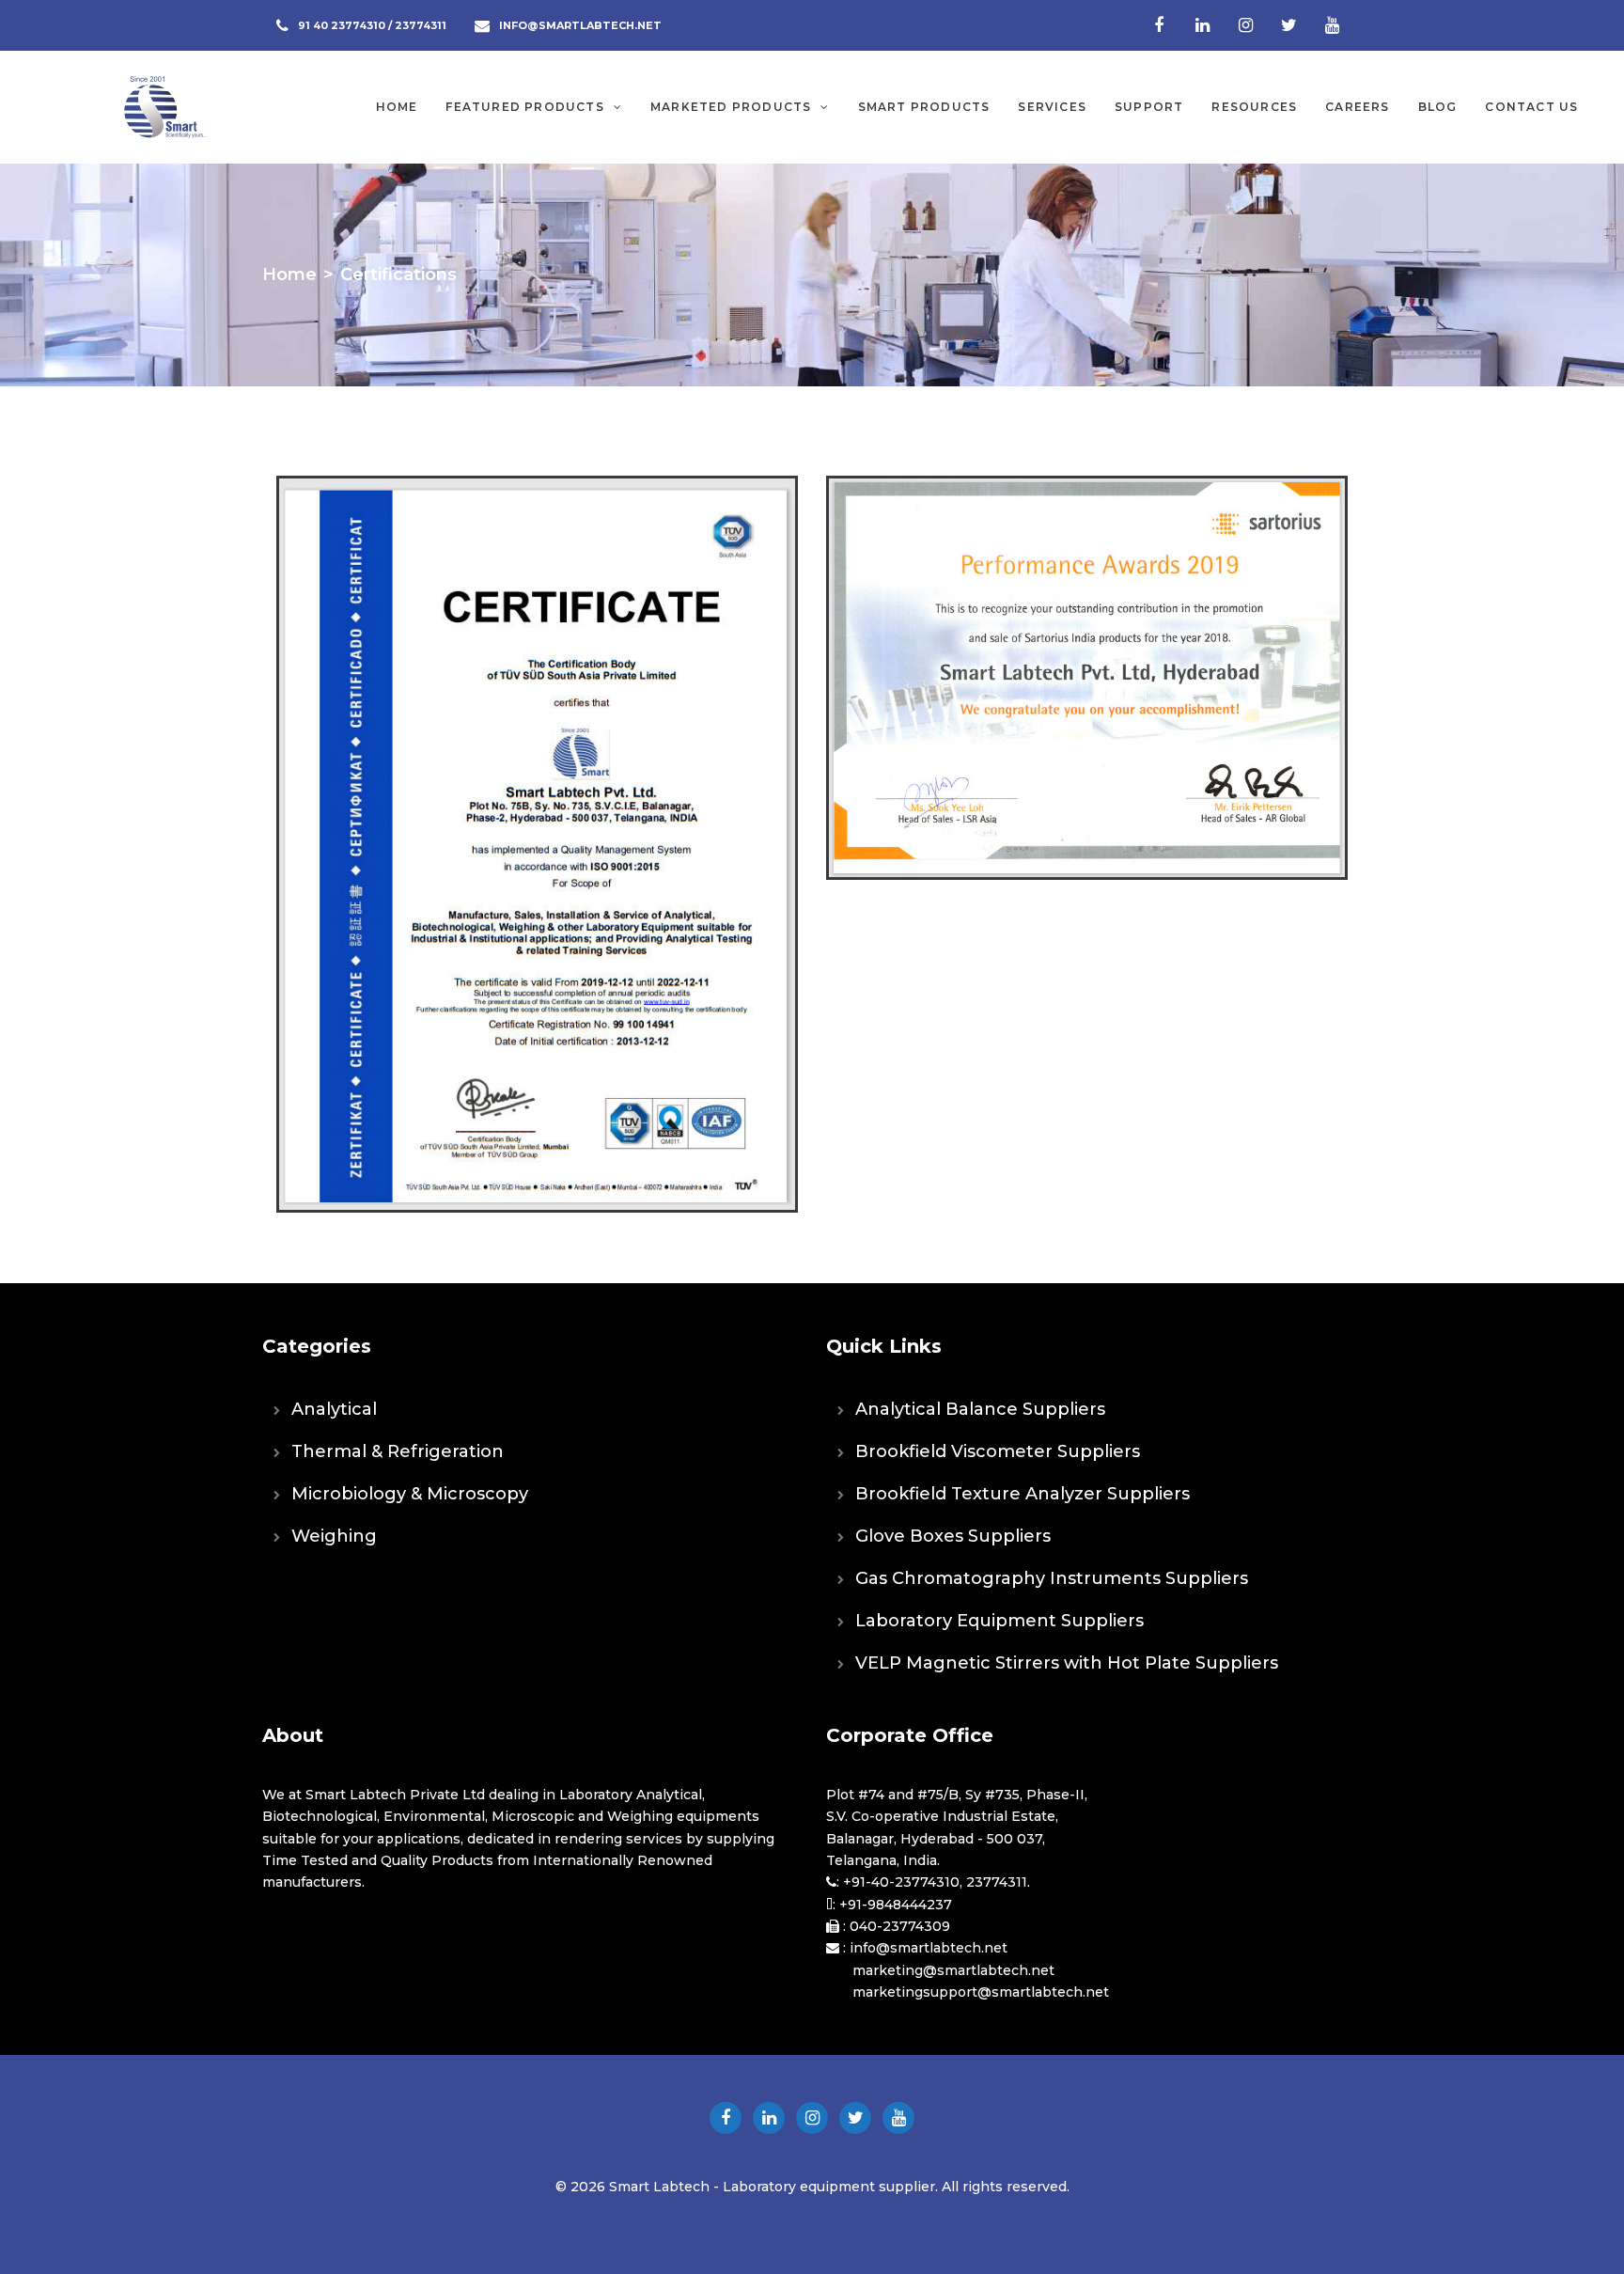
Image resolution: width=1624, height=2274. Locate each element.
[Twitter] (1288, 25)
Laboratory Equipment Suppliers (999, 1621)
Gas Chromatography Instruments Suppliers (1052, 1578)
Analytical (334, 1409)
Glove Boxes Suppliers (953, 1536)
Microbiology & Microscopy (410, 1494)
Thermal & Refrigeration (398, 1451)
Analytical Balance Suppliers (980, 1409)
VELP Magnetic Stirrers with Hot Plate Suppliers (1067, 1663)
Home (289, 274)
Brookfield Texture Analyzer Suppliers (1023, 1494)
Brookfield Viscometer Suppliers (998, 1451)
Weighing (334, 1536)
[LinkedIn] (1202, 25)
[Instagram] (1245, 25)
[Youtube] (1332, 25)
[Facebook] (1159, 25)
